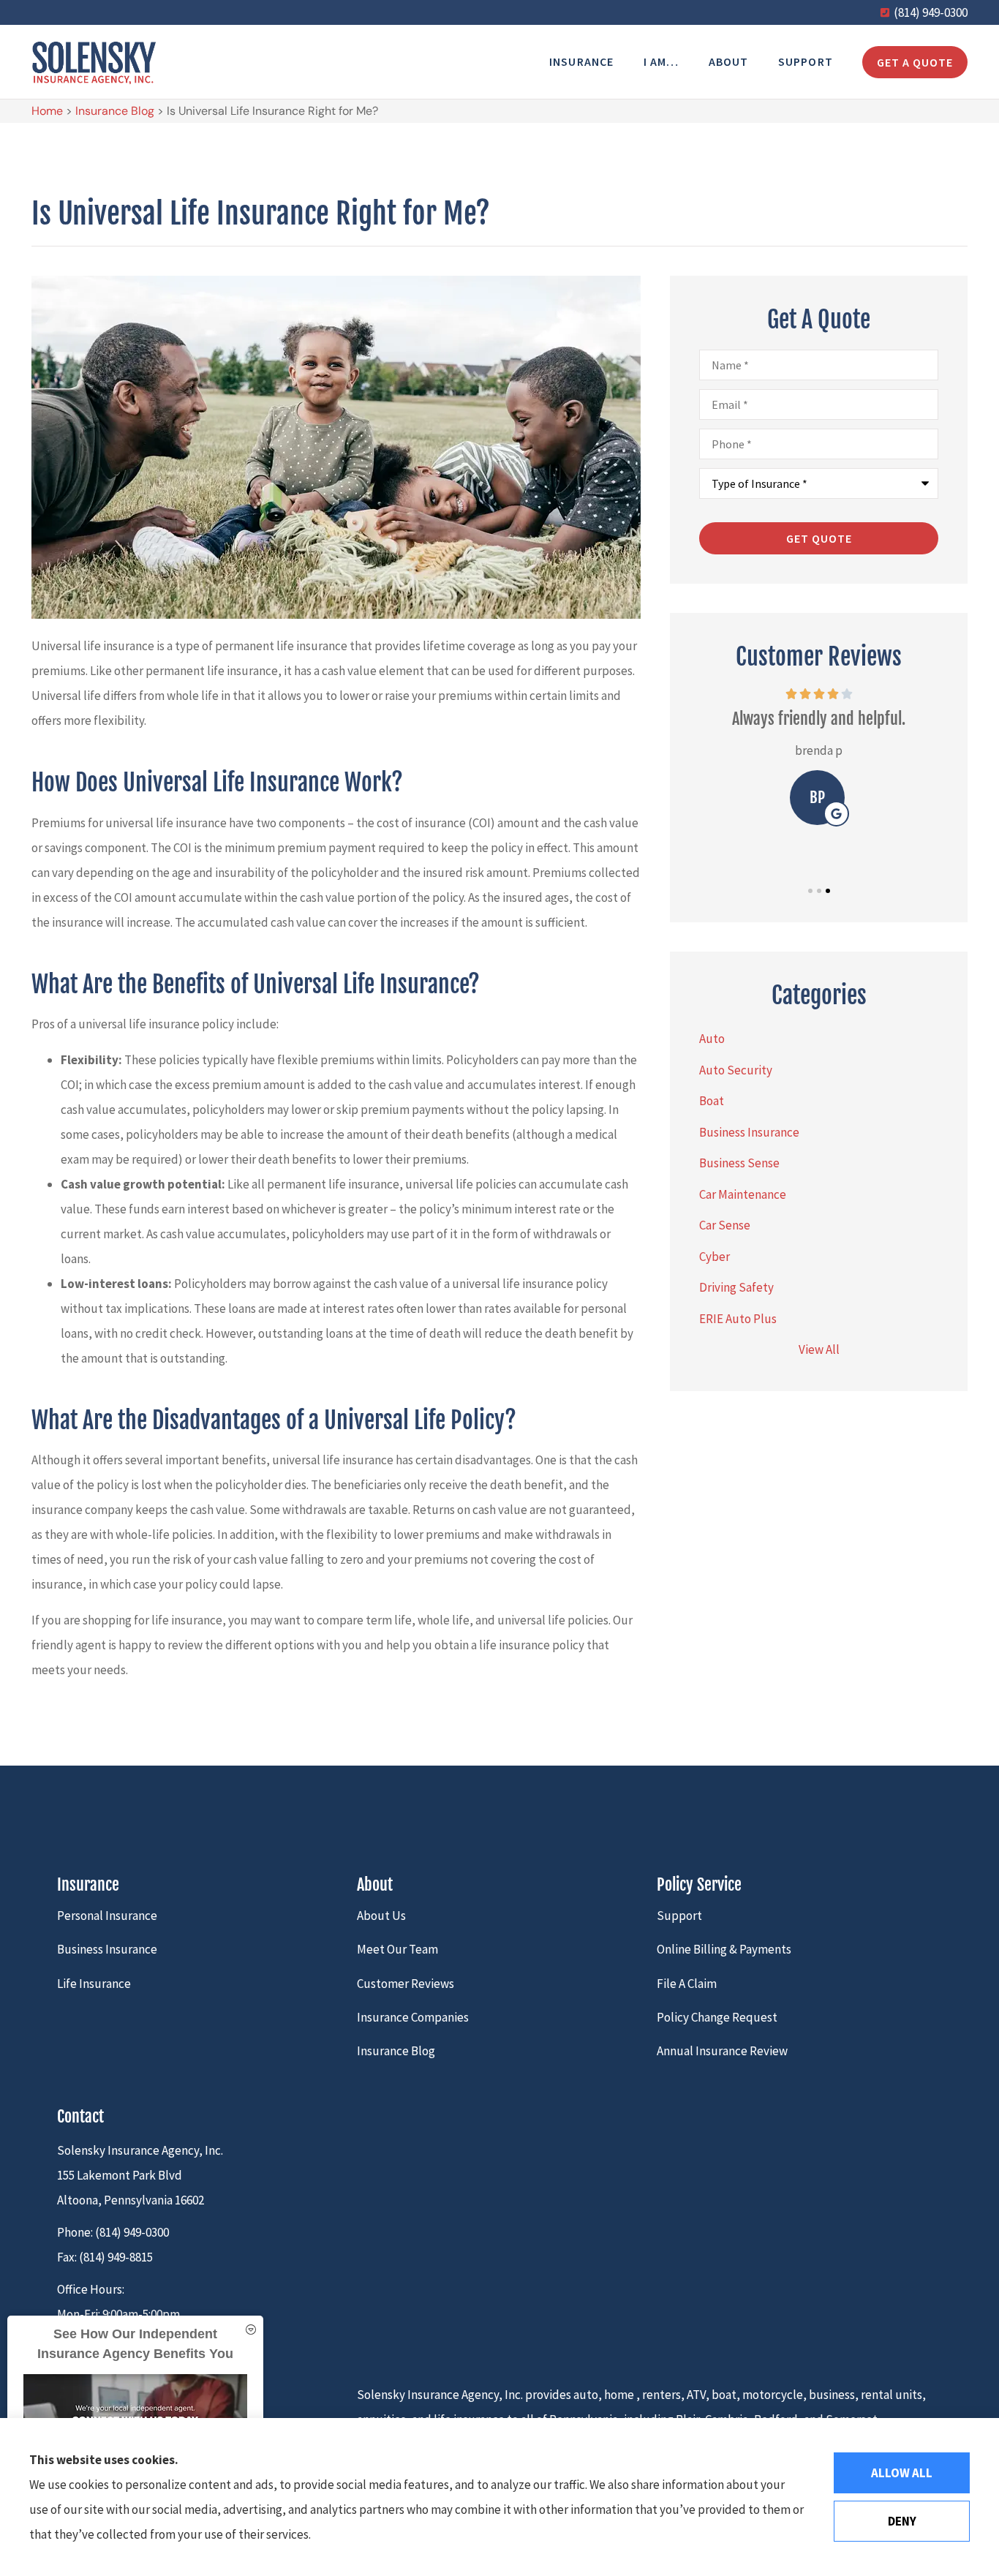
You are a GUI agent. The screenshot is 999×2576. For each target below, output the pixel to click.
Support (806, 61)
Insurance (582, 61)
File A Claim (687, 1984)
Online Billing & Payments (724, 1949)
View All (819, 1349)
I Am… (661, 61)
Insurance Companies (413, 2017)
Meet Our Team (397, 1949)
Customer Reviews (406, 1984)
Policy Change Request (717, 2017)
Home (47, 111)
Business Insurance (107, 1949)
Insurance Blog (115, 111)
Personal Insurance (107, 1916)
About (729, 61)
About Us (381, 1916)
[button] (810, 891)
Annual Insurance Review (722, 2051)
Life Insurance (94, 1984)
